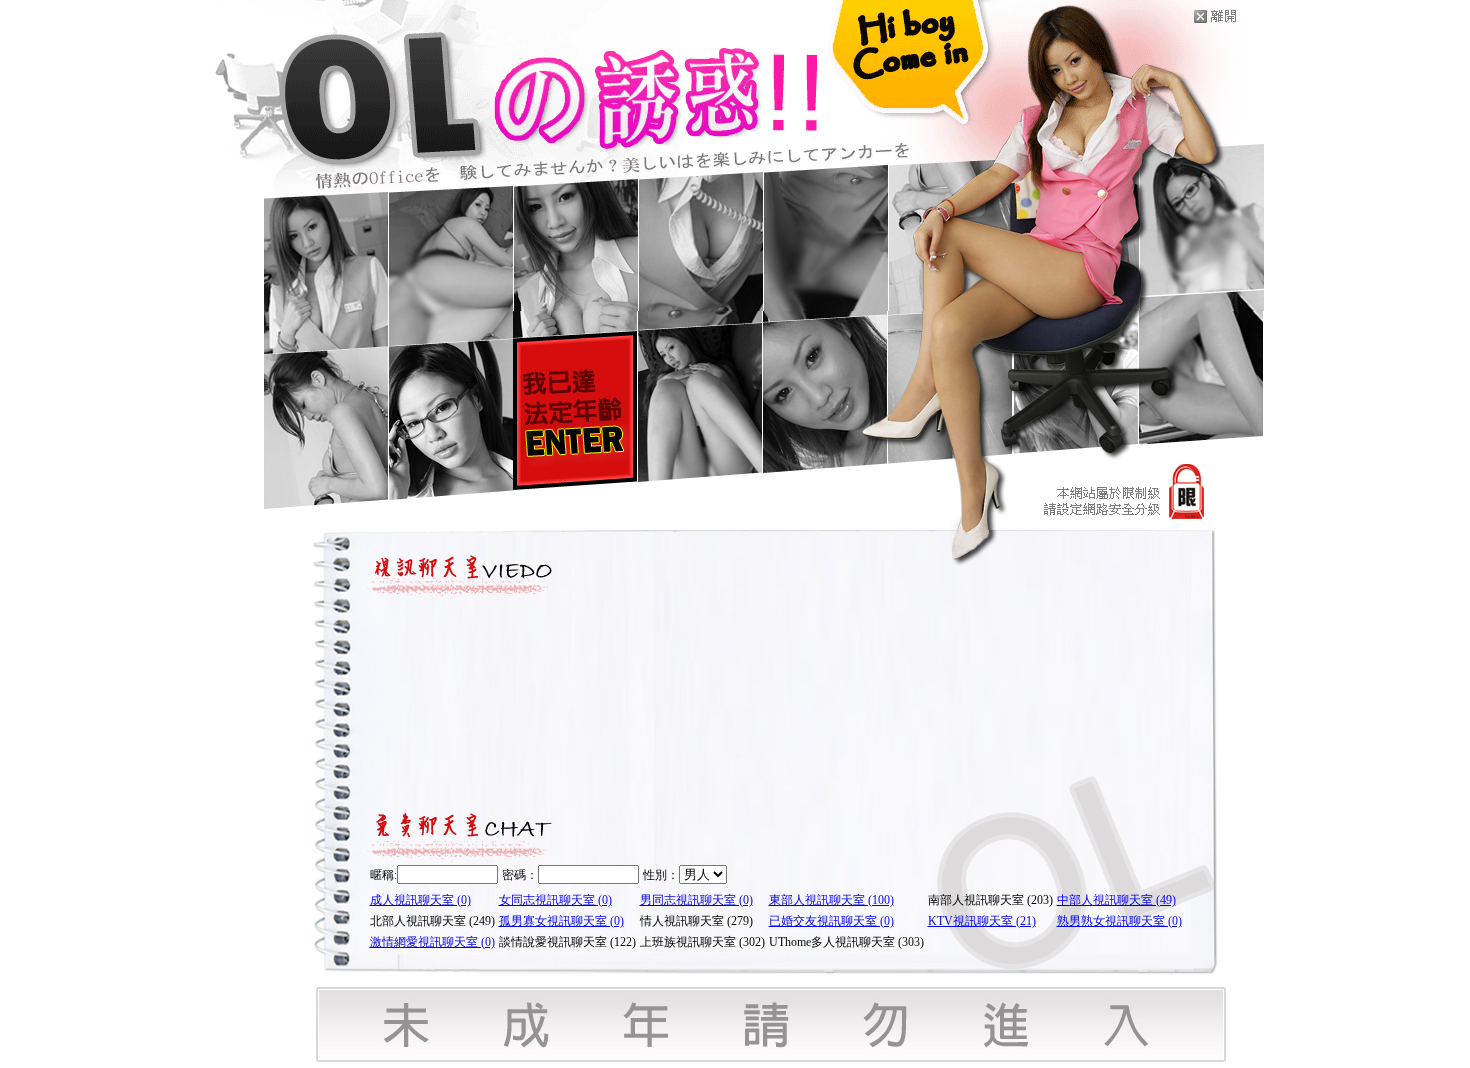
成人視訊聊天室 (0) (420, 900)
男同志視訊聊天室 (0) (696, 900)
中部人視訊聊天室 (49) (1116, 900)
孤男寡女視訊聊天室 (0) (561, 921)
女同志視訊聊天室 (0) (555, 900)
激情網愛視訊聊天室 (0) (432, 942)
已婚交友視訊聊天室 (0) (831, 921)
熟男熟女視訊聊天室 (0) (1119, 921)
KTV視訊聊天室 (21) (982, 921)
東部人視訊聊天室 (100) (831, 900)
